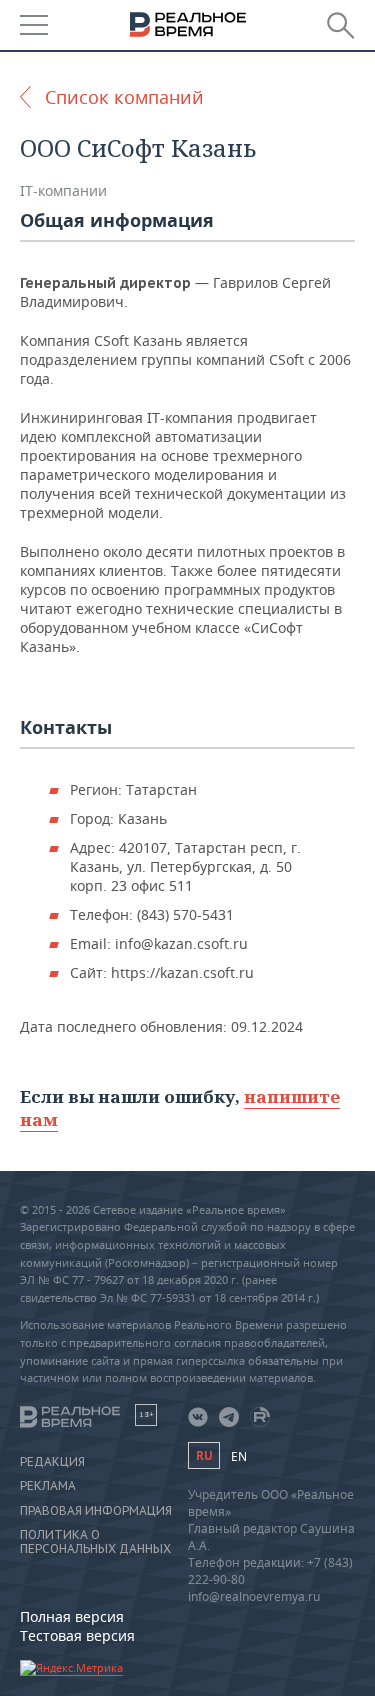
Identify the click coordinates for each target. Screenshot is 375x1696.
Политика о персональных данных (95, 1542)
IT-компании (63, 190)
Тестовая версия (77, 1635)
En (239, 1456)
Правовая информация (96, 1511)
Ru (204, 1455)
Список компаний (124, 97)
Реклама (48, 1486)
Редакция (52, 1462)
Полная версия (72, 1616)
